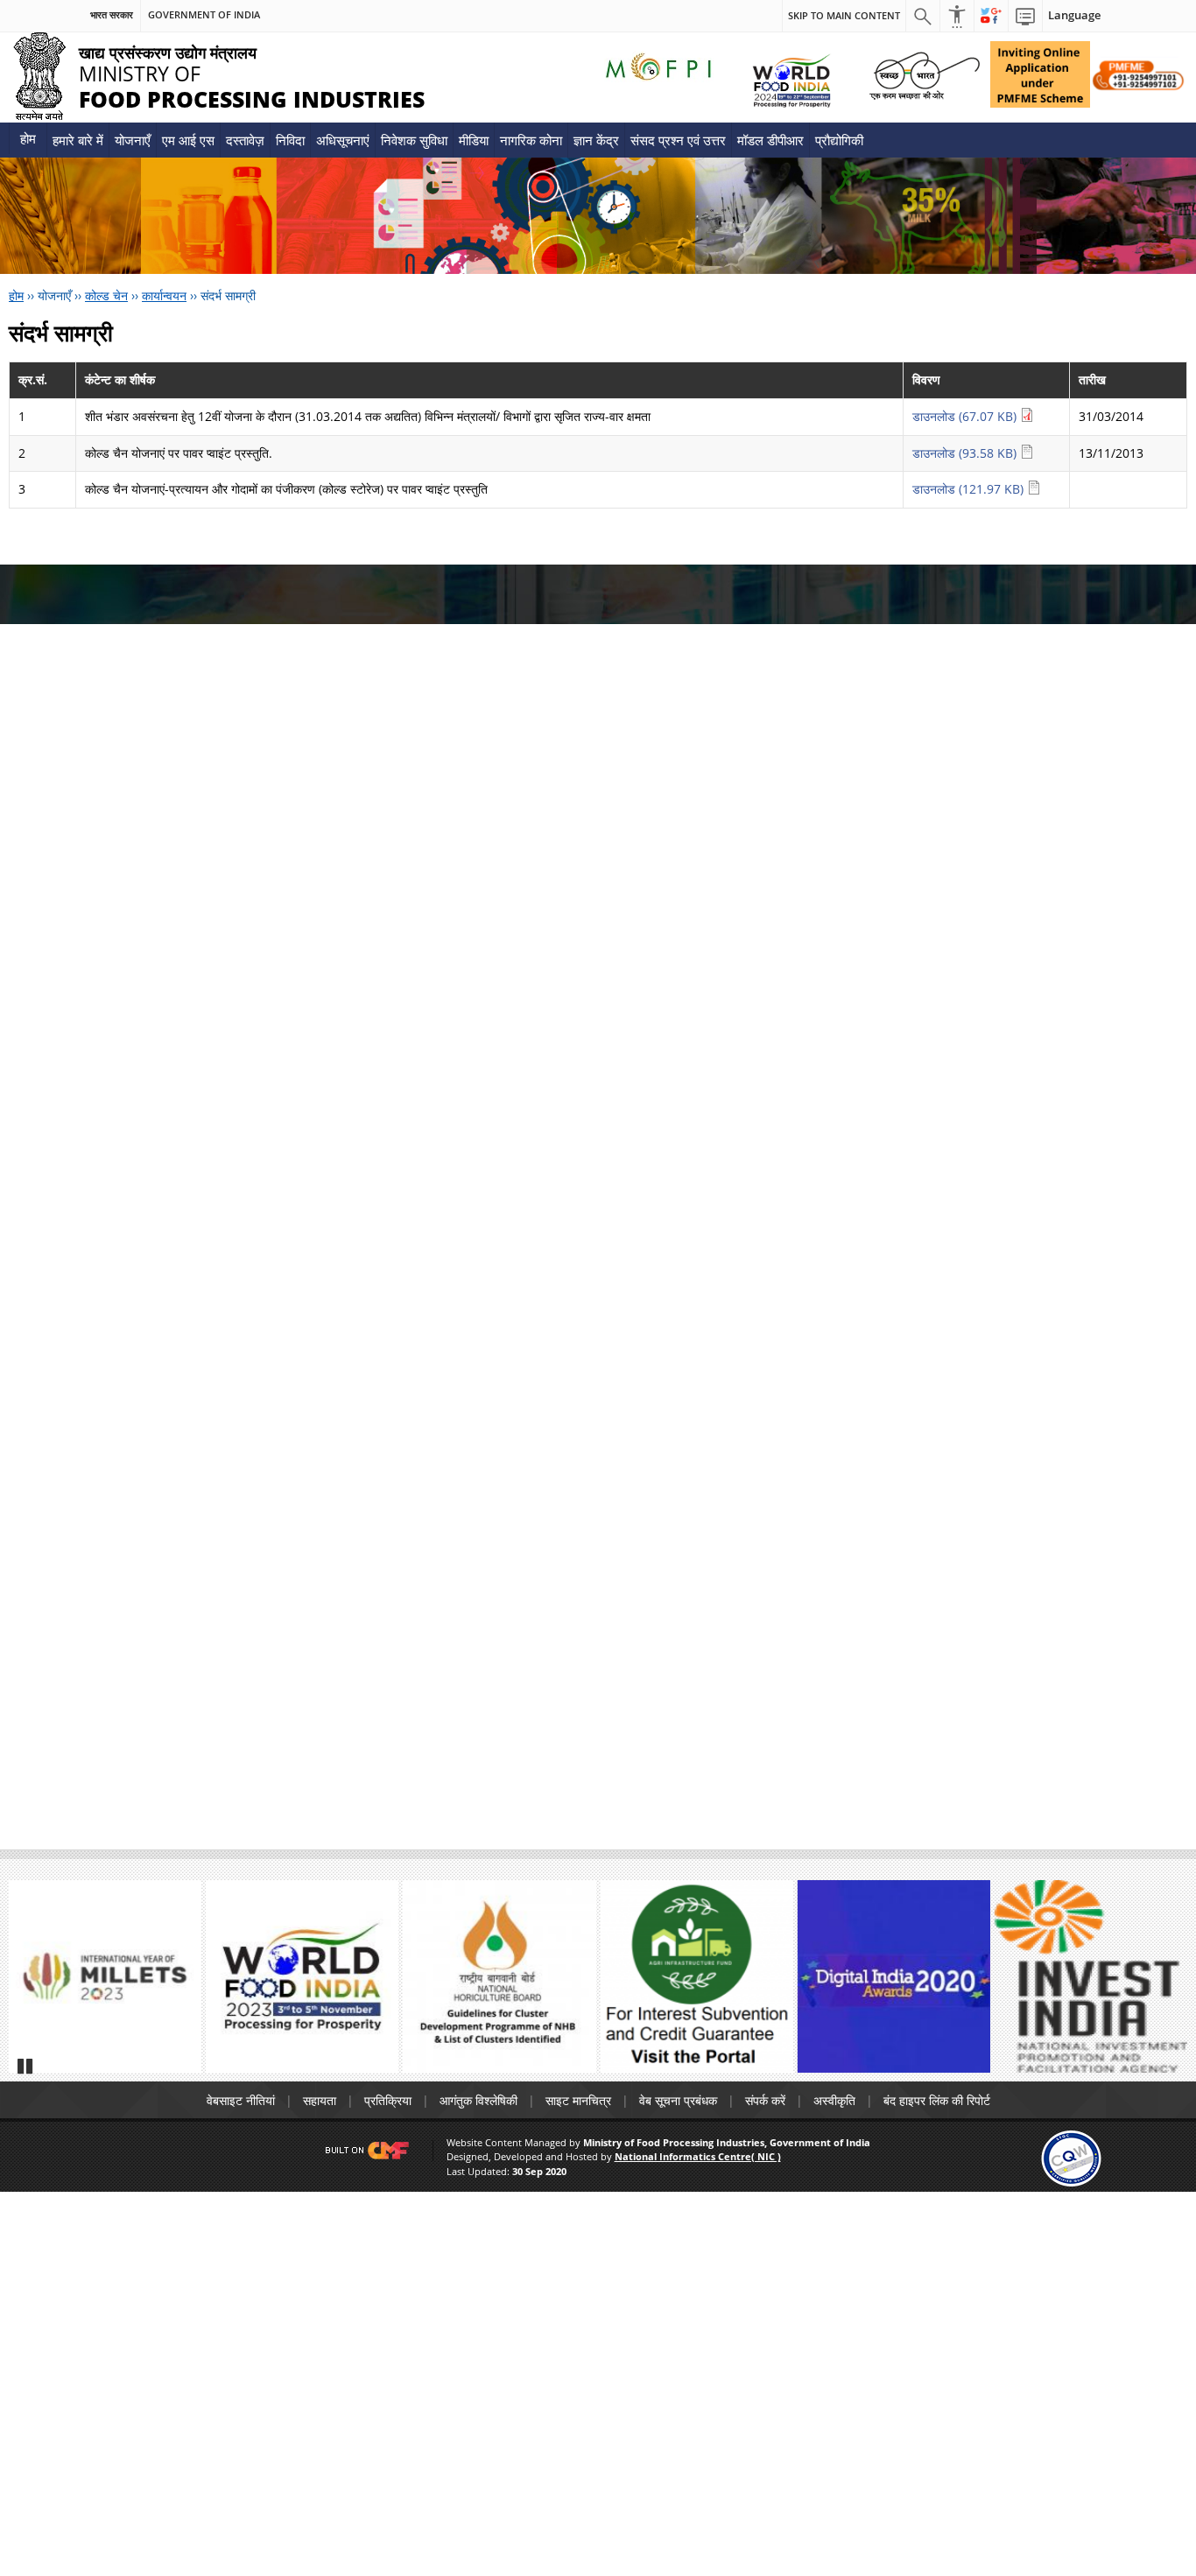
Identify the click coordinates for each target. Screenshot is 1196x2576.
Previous (30, 1984)
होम (28, 138)
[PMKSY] (1139, 74)
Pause (26, 2066)
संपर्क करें (765, 2100)
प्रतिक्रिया (388, 2100)
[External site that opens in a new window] (105, 1976)
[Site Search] (923, 16)
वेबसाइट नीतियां (241, 2100)
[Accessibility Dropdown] (957, 16)
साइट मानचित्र (578, 2100)
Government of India (204, 15)
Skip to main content (844, 15)
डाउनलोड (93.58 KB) (966, 453)
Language (1074, 15)
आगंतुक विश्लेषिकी (478, 2100)
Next (1166, 1984)
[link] (1071, 2157)
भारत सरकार (112, 15)
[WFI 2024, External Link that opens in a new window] (791, 80)
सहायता (320, 2100)
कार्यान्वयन (164, 295)
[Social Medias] (991, 16)
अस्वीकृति (834, 2100)
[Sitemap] (1025, 16)
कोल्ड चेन (106, 295)
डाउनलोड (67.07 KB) (966, 416)
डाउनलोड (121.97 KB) (970, 489)
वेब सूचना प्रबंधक (678, 2100)
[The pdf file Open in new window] (302, 1976)
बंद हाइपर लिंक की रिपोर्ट (937, 2100)
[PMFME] (1040, 74)
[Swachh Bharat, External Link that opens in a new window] (925, 74)
